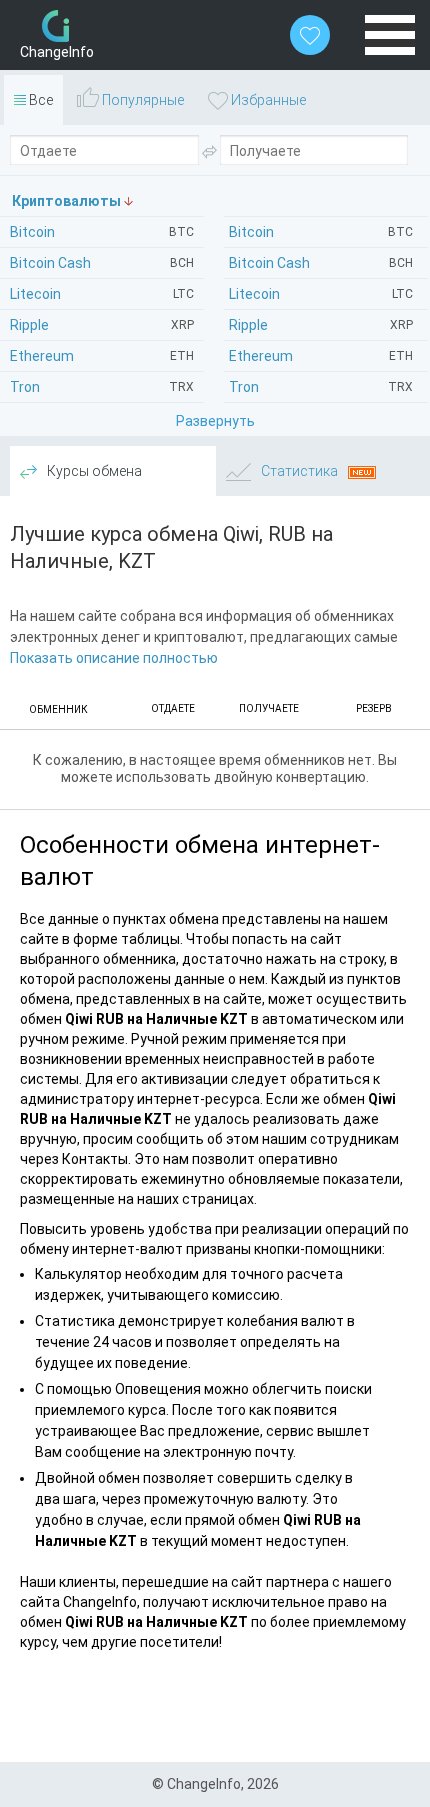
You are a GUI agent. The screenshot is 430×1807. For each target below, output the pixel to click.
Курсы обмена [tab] (93, 471)
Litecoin (321, 294)
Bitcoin (321, 232)
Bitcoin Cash (321, 263)
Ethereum (321, 356)
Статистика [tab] (299, 471)
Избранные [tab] (267, 100)
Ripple (321, 325)
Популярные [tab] (141, 100)
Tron (321, 387)
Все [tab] (39, 100)
